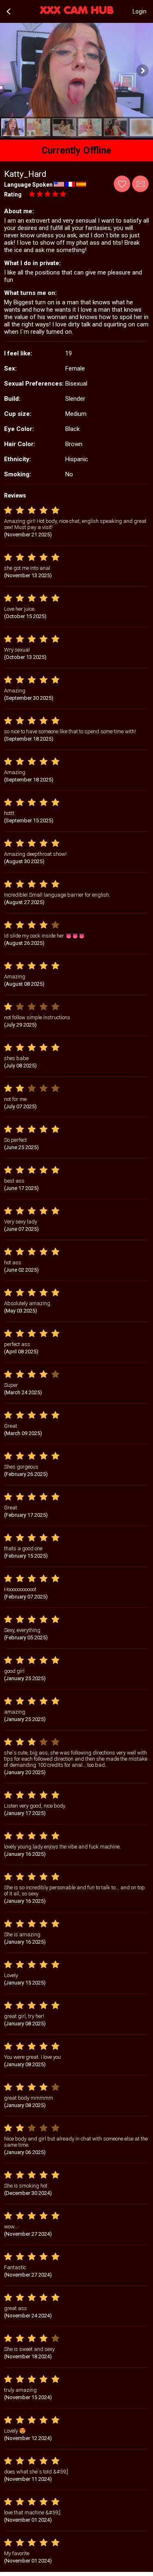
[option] (13, 127)
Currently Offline (76, 151)
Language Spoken (28, 185)
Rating (13, 194)
